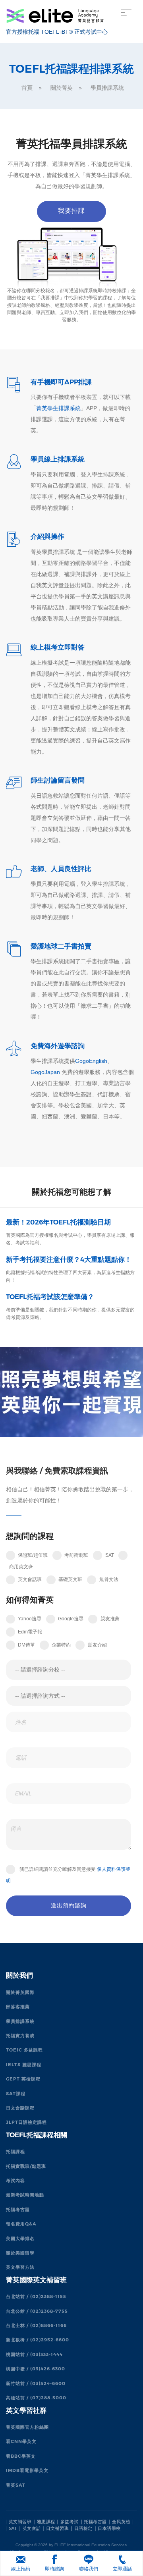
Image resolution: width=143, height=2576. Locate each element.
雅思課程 (46, 2522)
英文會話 (32, 2528)
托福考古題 (95, 2522)
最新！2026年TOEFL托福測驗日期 (58, 1222)
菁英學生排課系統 (58, 408)
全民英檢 (121, 2522)
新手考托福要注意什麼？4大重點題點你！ (69, 1259)
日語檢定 (83, 2528)
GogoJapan (45, 1072)
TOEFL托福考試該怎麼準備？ (50, 1297)
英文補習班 (20, 2522)
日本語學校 (109, 2528)
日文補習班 (58, 2528)
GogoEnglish (91, 1061)
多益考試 (70, 2522)
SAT (13, 2528)
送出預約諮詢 (69, 1905)
